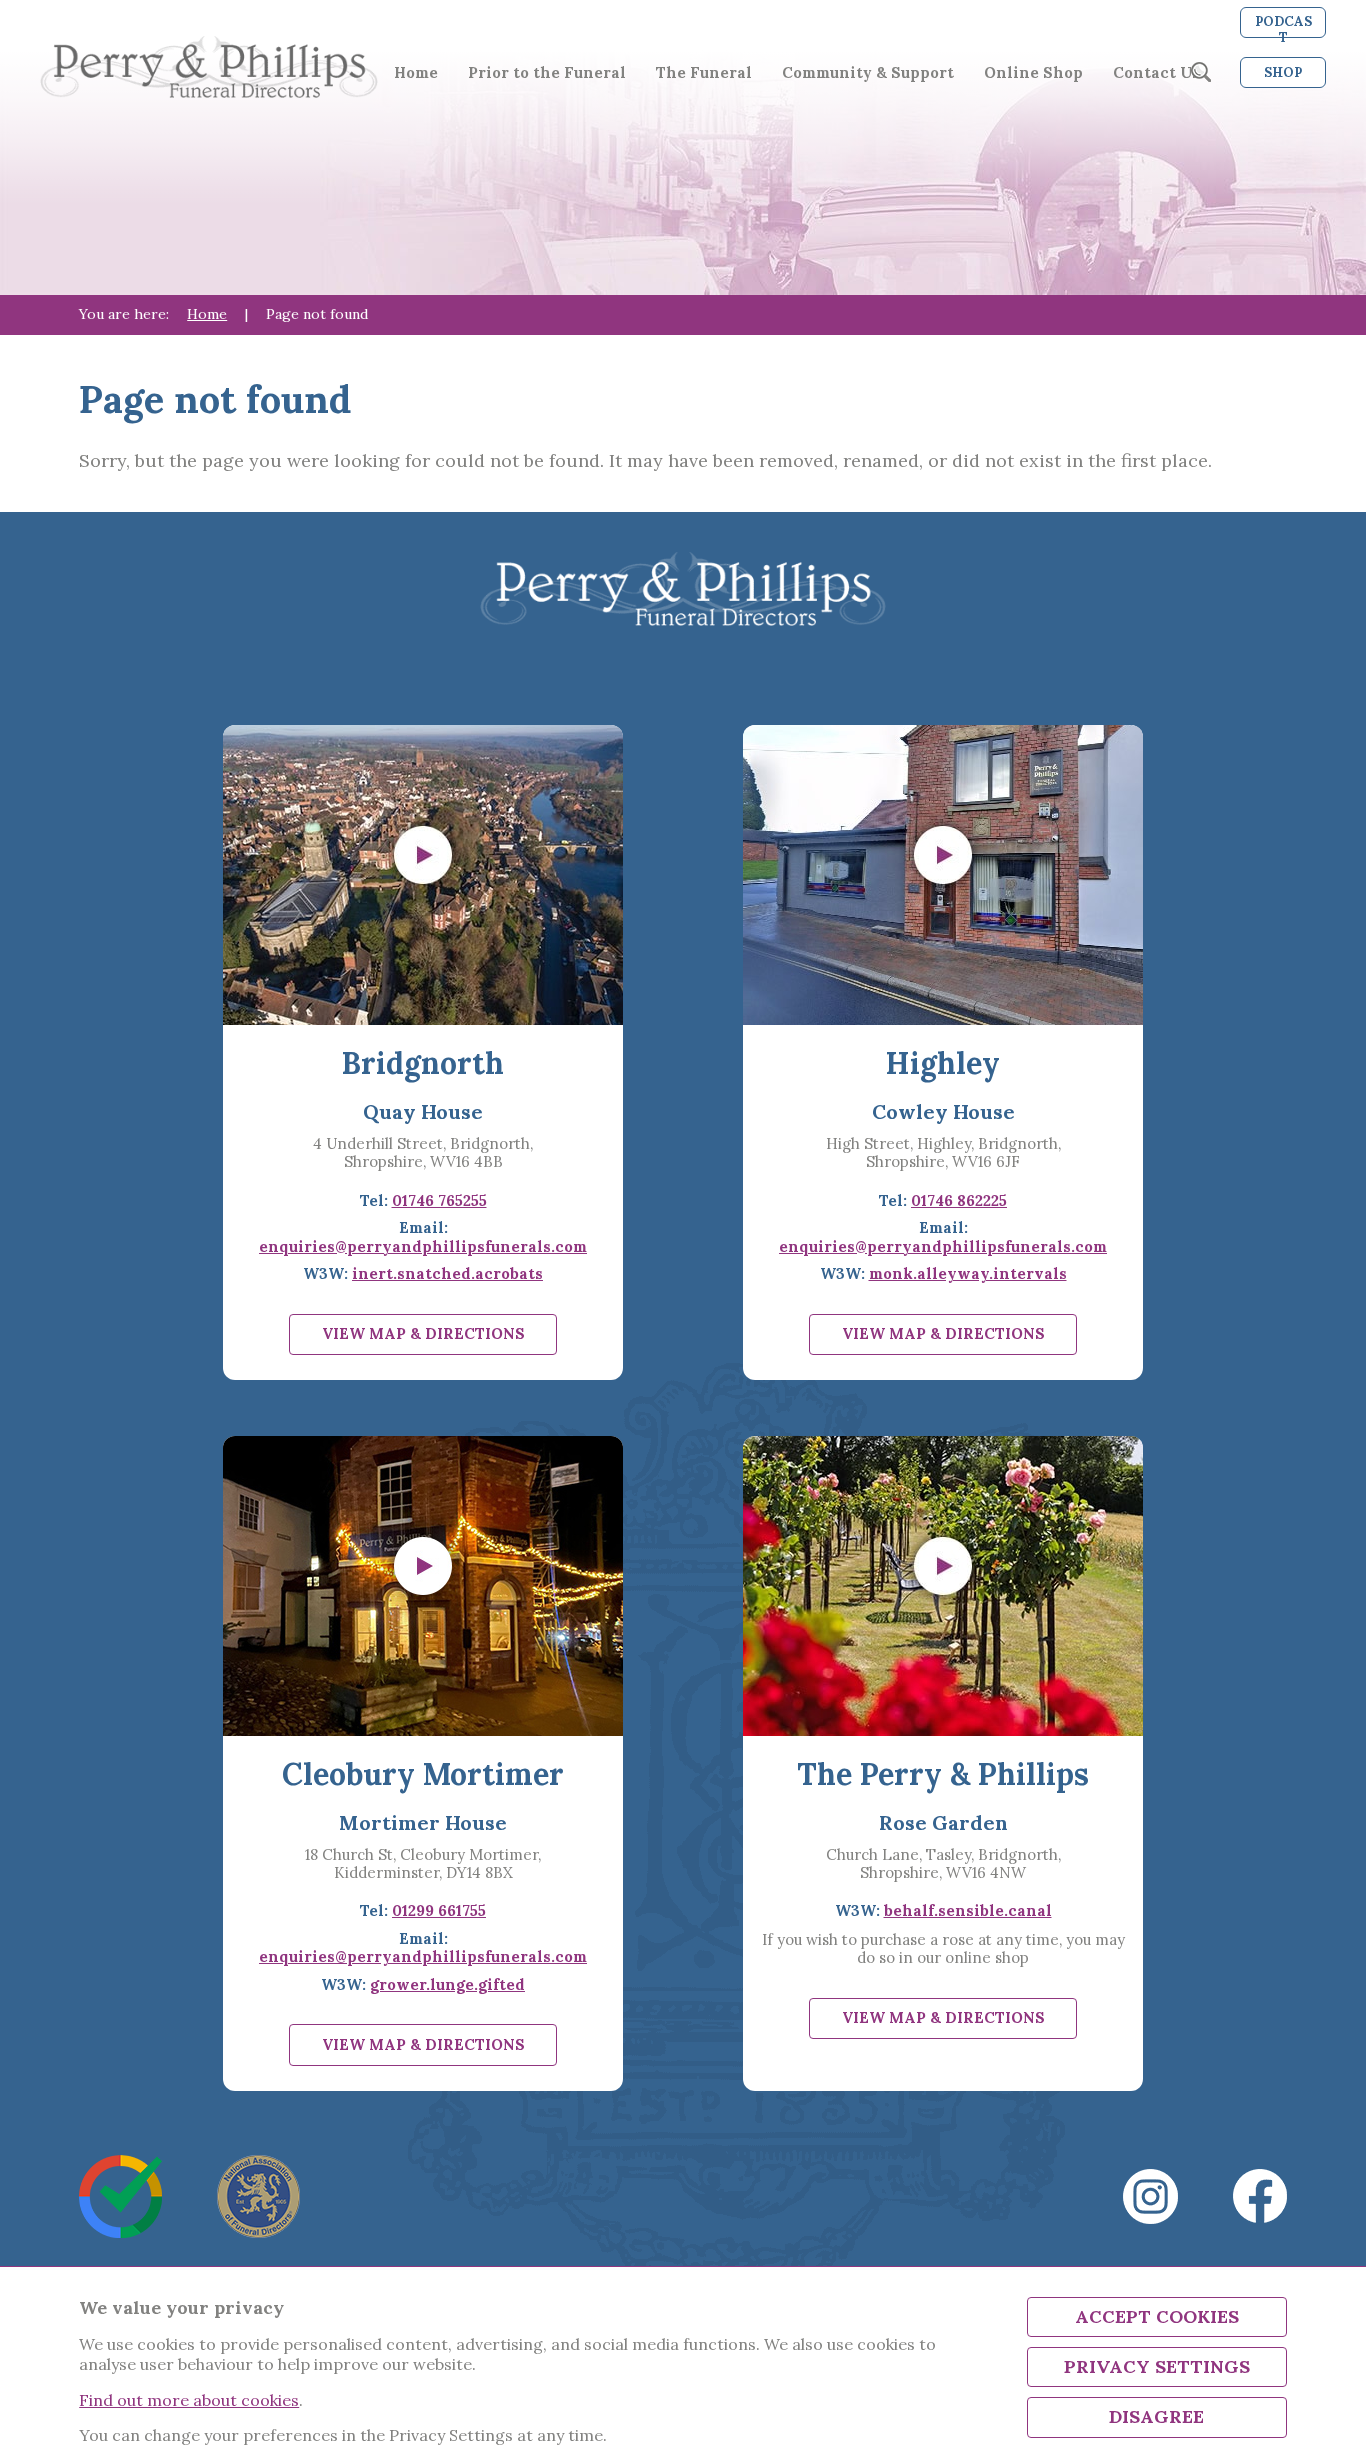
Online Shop (1033, 73)
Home (416, 73)
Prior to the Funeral (547, 73)
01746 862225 (959, 1200)
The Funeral (704, 73)
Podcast (1283, 25)
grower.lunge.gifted (447, 1984)
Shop (1283, 72)
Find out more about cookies (189, 2400)
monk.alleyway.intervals (968, 1273)
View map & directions (423, 1333)
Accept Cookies (1157, 2316)
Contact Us (1156, 73)
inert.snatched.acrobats (447, 1273)
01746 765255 (439, 1200)
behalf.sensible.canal (968, 1910)
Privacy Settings (1157, 2366)
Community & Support (868, 73)
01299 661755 (439, 1910)
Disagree (1156, 2416)
